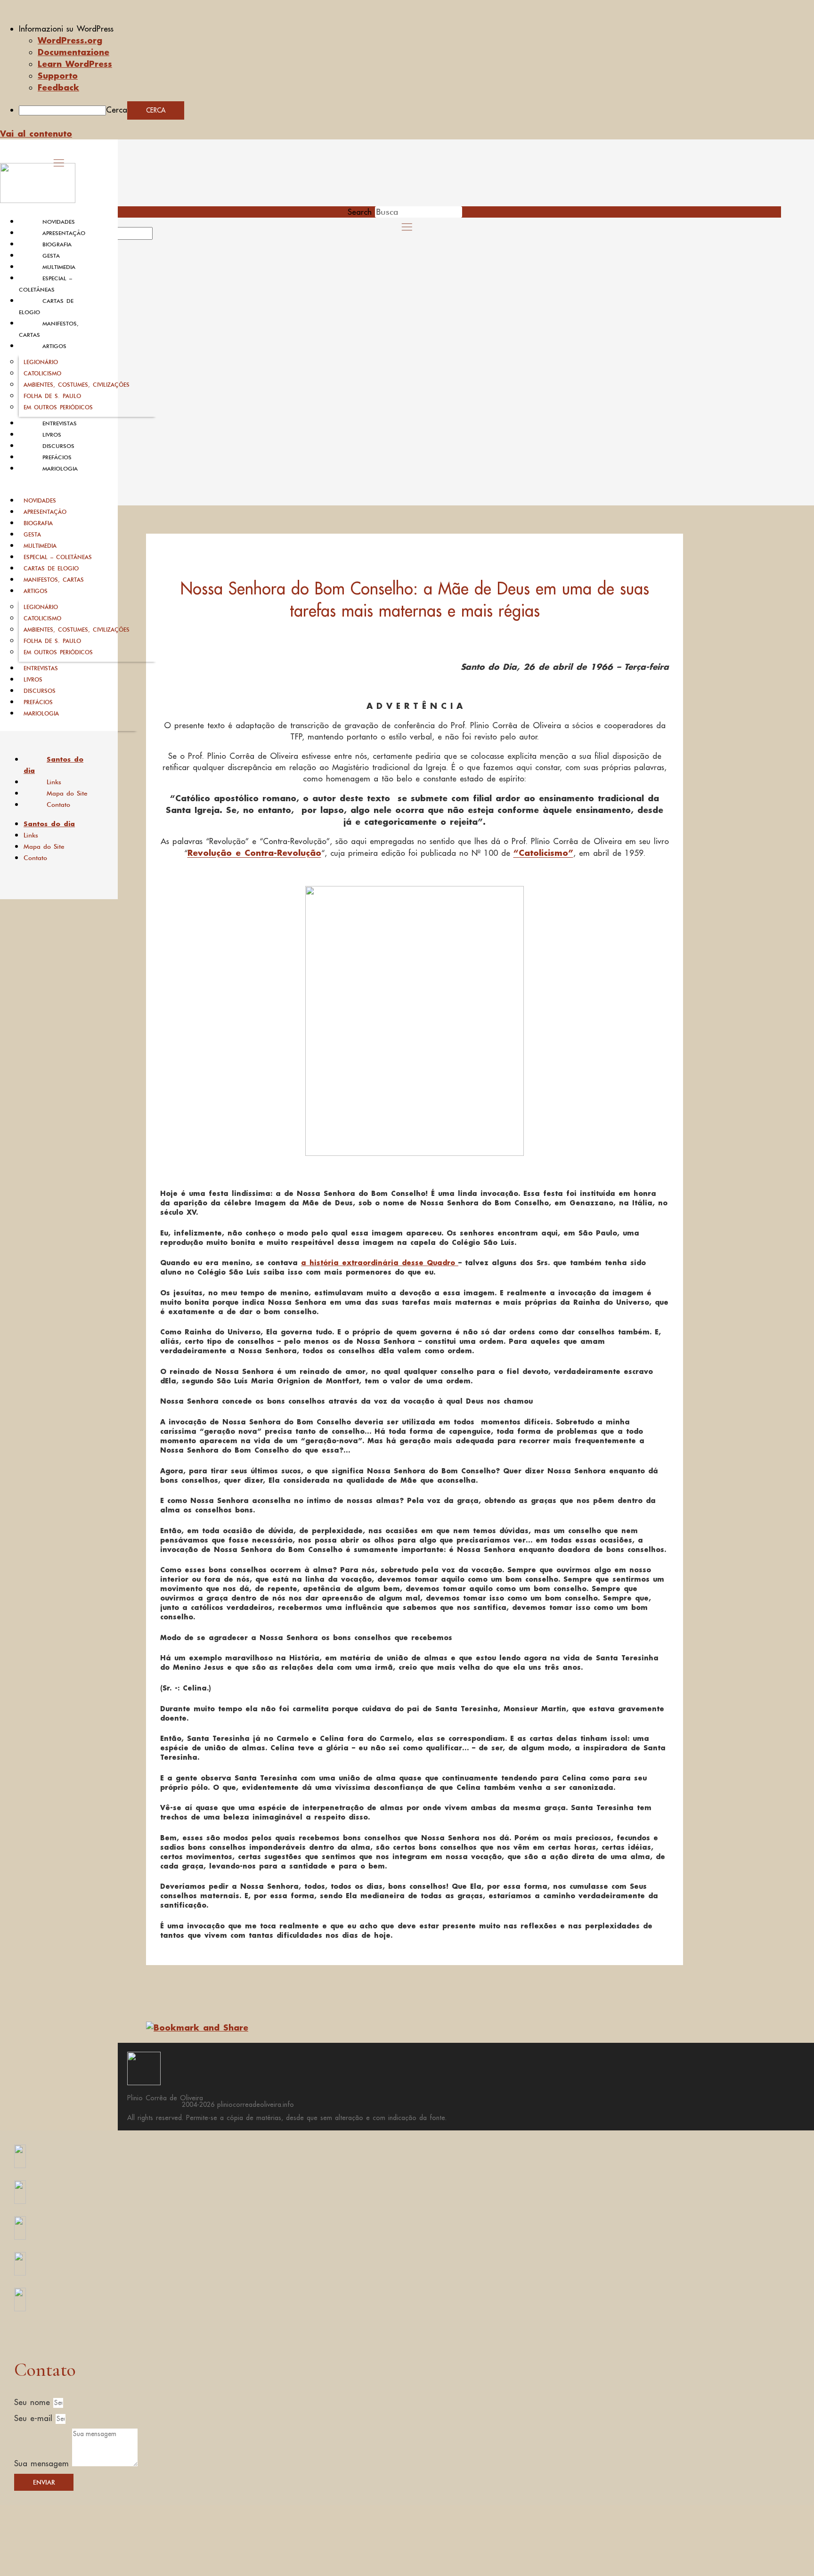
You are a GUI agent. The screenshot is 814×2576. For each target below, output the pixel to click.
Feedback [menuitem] (58, 87)
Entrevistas (60, 423)
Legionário (41, 362)
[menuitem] (416, 29)
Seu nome (34, 2402)
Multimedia (59, 267)
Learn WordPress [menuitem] (75, 64)
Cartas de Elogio (51, 568)
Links (54, 782)
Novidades (59, 222)
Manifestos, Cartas (54, 580)
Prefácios (57, 457)
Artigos (54, 346)
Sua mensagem (43, 2463)
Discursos (58, 446)
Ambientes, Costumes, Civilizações (77, 385)
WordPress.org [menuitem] (70, 40)
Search (360, 212)
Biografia (57, 244)
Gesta (51, 256)
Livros (52, 435)
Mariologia (60, 469)
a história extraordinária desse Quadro (380, 1263)
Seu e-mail (35, 2418)
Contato (58, 804)
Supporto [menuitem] (58, 75)
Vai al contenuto (36, 133)
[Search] (163, 236)
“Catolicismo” (543, 853)
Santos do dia (53, 765)
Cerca (117, 110)
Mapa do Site (67, 793)
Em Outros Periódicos (58, 407)
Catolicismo (42, 373)
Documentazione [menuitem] (73, 52)
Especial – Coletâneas (58, 557)
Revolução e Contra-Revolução (254, 853)
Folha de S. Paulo (52, 396)
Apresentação (64, 233)
